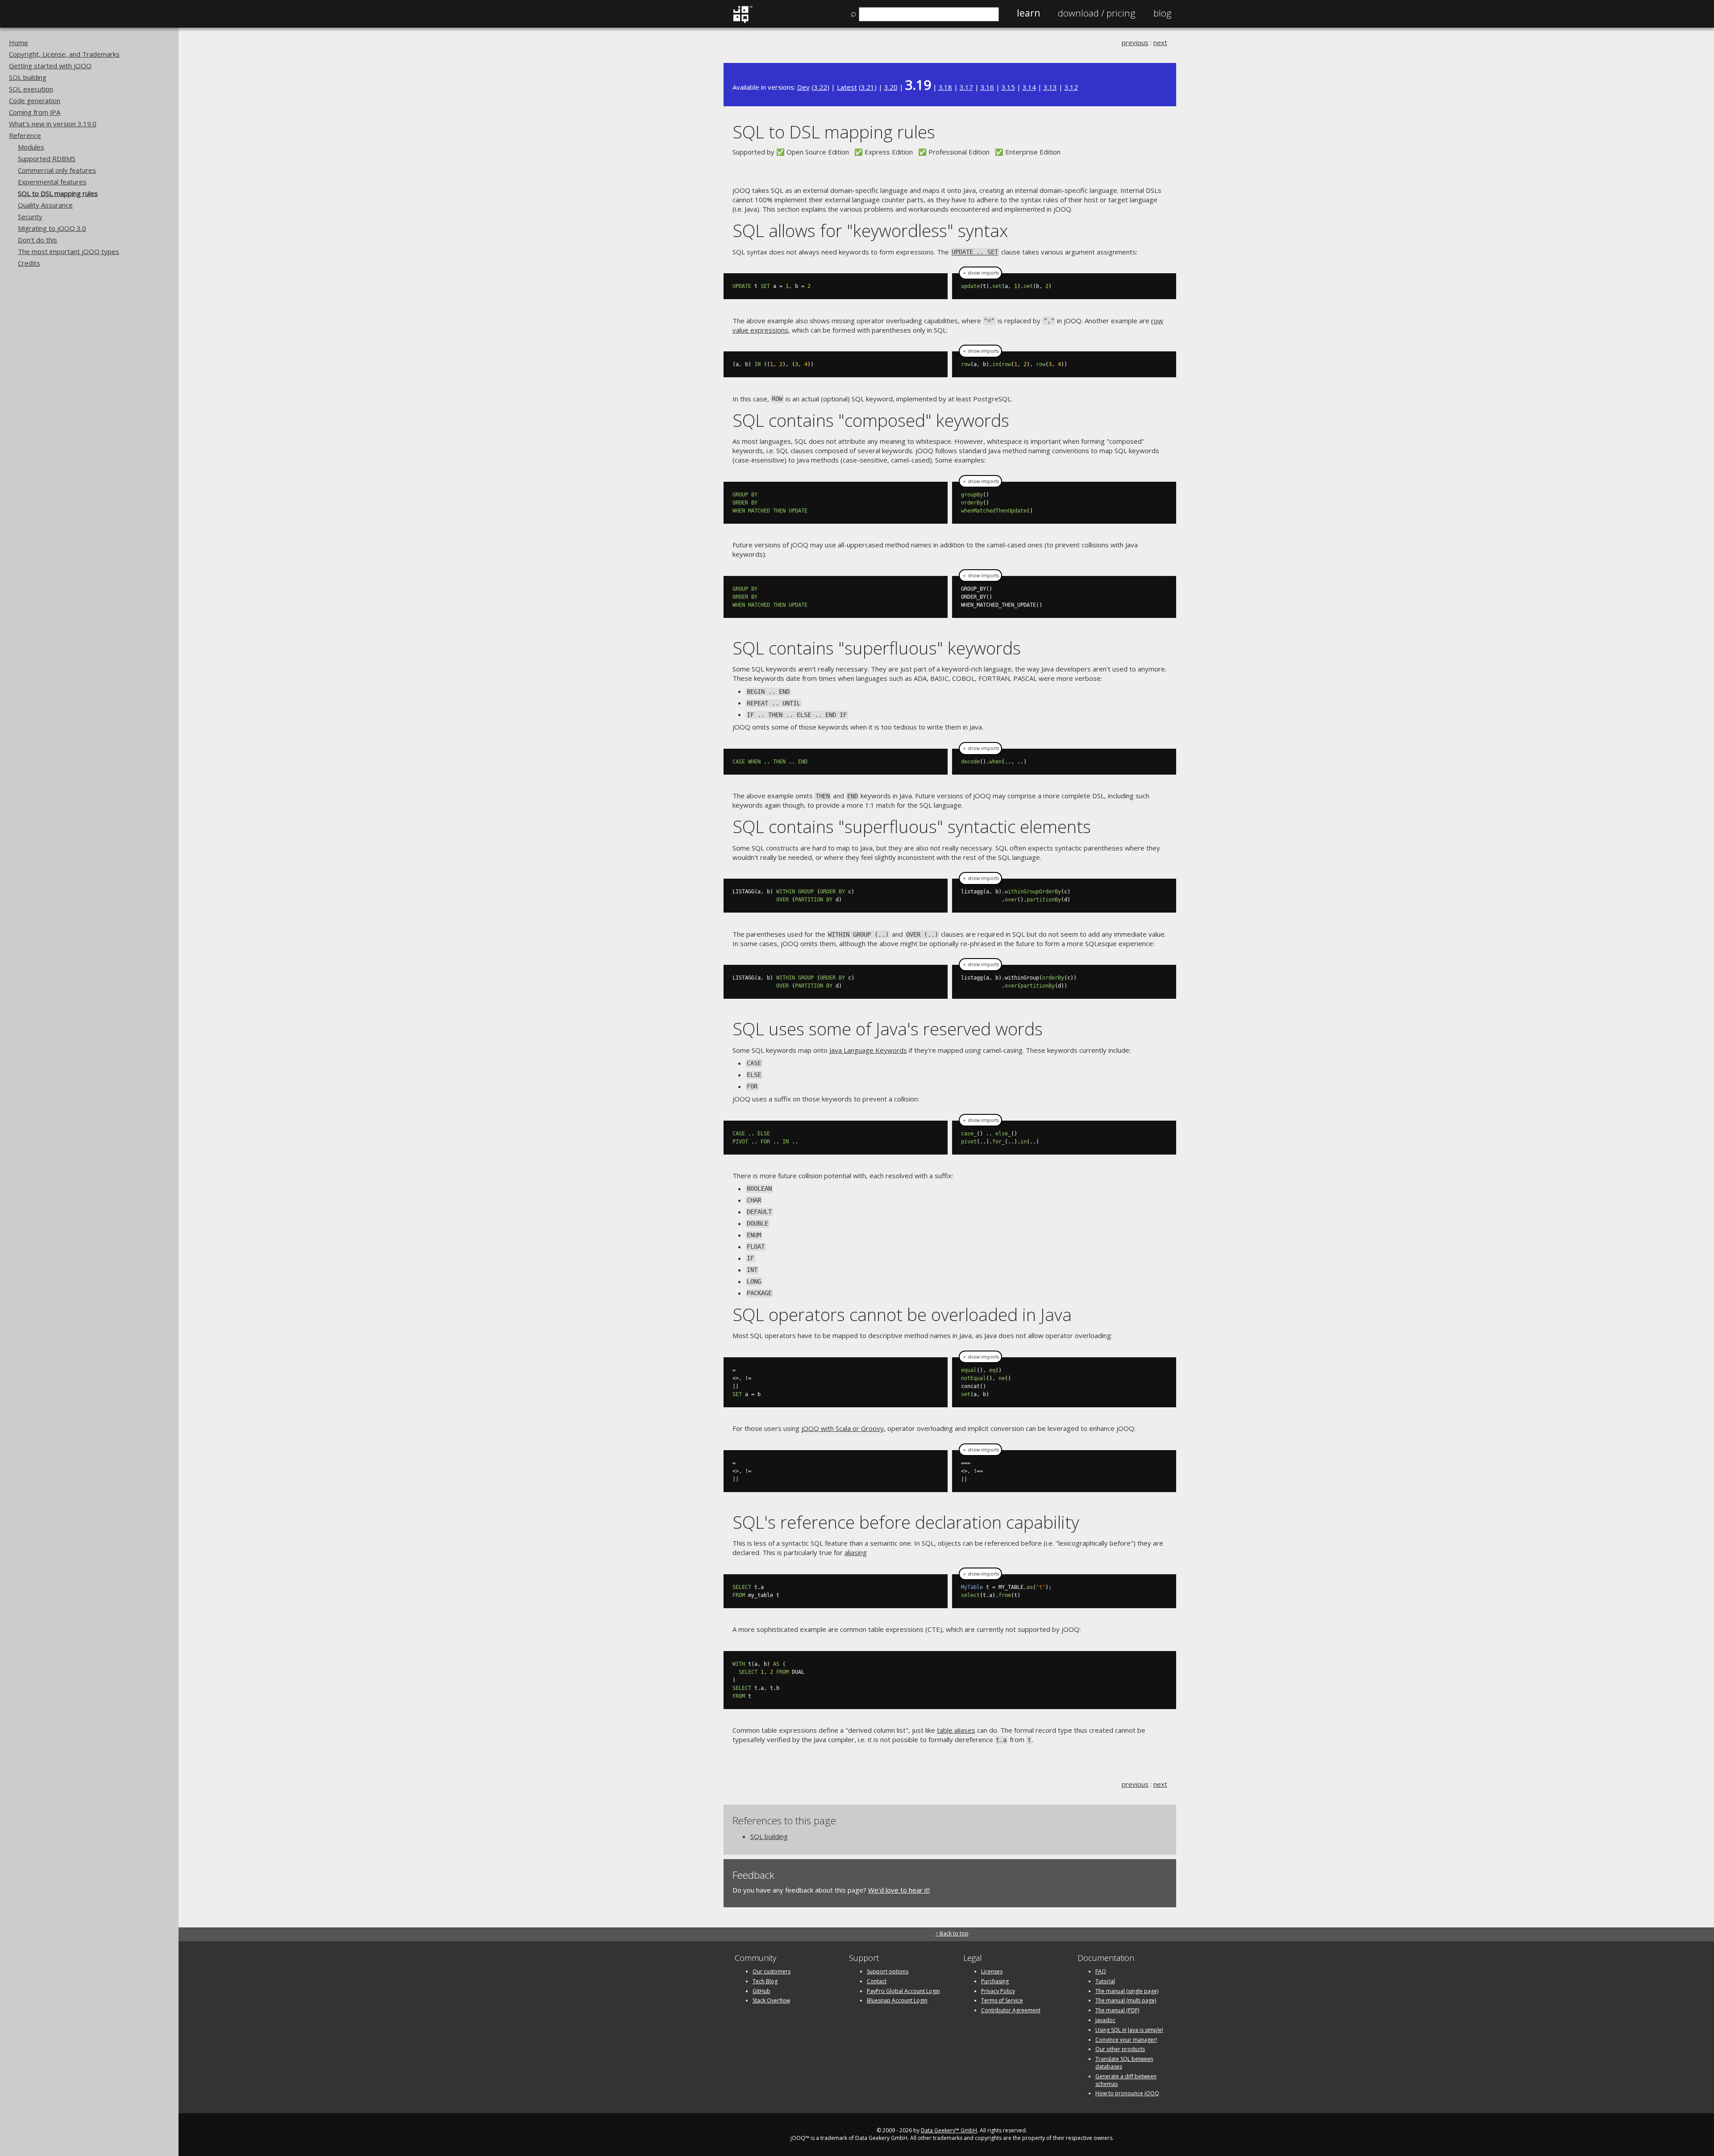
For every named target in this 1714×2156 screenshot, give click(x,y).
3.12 (1071, 87)
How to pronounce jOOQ (1127, 2093)
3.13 (1050, 87)
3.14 (1029, 87)
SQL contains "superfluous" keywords (877, 648)
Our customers (772, 1971)
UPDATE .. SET (975, 252)
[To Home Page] (743, 21)
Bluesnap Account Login (897, 2000)
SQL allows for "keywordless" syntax (870, 230)
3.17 (966, 87)
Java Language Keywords (868, 1050)
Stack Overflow (771, 2000)
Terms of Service (1002, 2000)
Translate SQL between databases (1124, 2063)
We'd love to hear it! (899, 1890)
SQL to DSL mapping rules (58, 193)
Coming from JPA (35, 112)
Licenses (992, 1971)
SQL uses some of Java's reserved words (888, 1028)
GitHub (761, 1991)
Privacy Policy (998, 1991)
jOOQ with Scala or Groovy (842, 1428)
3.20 (891, 87)
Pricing (1097, 13)
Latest (847, 87)
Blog (1163, 13)
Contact (877, 1981)
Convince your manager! (1126, 2040)
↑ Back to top (952, 1933)
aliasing (856, 1552)
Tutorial (1105, 1981)
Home (19, 42)
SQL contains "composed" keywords (871, 420)
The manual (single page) (1127, 1991)
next (1160, 42)
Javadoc (1105, 2020)
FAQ (1101, 1971)
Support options (888, 1971)
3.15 (1008, 87)
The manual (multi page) (1126, 2000)
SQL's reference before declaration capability (906, 1522)
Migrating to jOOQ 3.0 (52, 228)
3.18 (945, 87)
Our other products (1120, 2049)
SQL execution (31, 89)
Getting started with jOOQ (50, 66)
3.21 (868, 87)
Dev (803, 87)
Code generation (35, 100)
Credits (29, 263)
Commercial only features (57, 170)
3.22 (820, 87)
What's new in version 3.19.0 (53, 124)
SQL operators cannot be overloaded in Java (902, 1314)
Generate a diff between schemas (1126, 2080)
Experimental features (52, 182)
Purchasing (995, 1981)
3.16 (987, 87)
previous (1135, 42)
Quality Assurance (45, 205)
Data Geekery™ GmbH (949, 2130)
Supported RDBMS (47, 158)
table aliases (956, 1730)
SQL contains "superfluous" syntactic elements (912, 826)
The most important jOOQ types (69, 251)
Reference (25, 135)
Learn (1028, 13)
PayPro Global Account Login (903, 1991)
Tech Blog (765, 1981)
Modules (31, 147)
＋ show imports (980, 273)
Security (30, 217)
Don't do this (37, 240)
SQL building (28, 77)
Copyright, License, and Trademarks (64, 54)
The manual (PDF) (1117, 2010)
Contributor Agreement (1011, 2010)
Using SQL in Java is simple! (1129, 2030)
